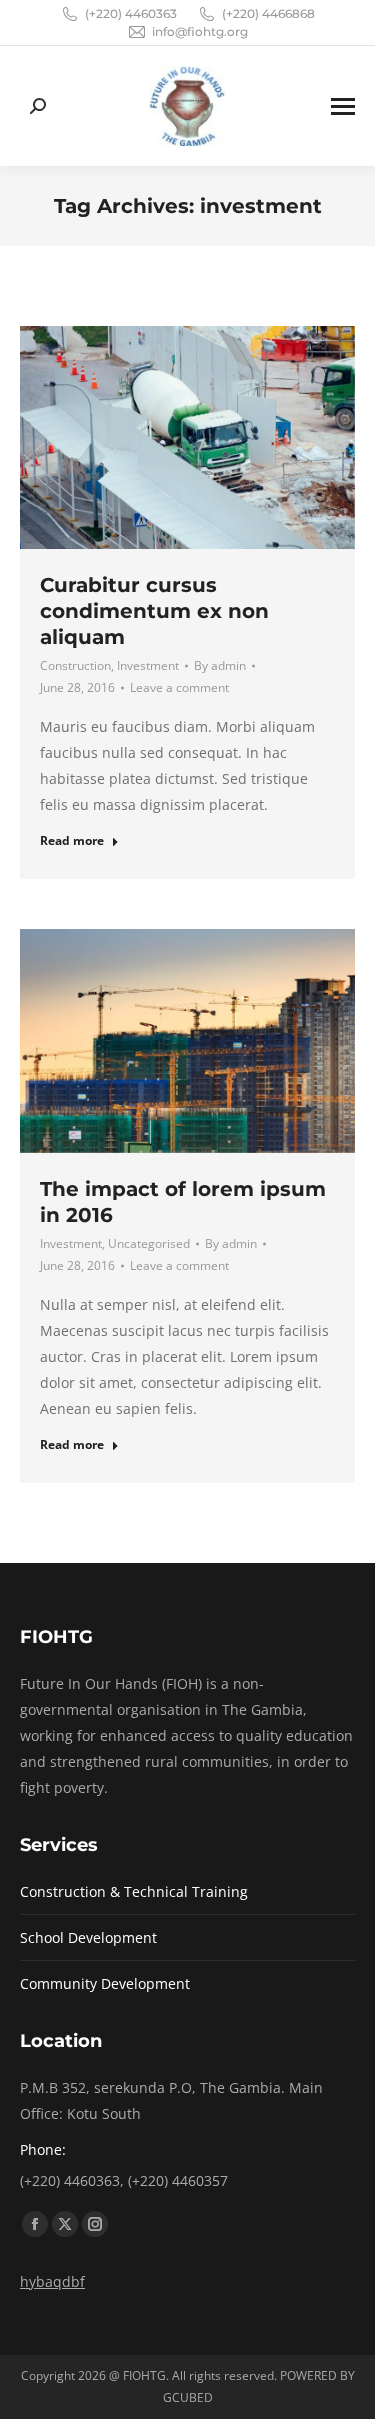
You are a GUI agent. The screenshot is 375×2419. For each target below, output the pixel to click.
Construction (75, 665)
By (220, 665)
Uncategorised (149, 1243)
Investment (148, 665)
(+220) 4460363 (131, 13)
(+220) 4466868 (268, 13)
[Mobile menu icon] (343, 106)
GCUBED (188, 2397)
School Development (88, 1937)
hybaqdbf (52, 2281)
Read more (72, 841)
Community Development (105, 1983)
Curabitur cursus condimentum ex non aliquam (154, 611)
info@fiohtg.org (200, 31)
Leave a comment (179, 687)
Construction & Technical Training (134, 1891)
